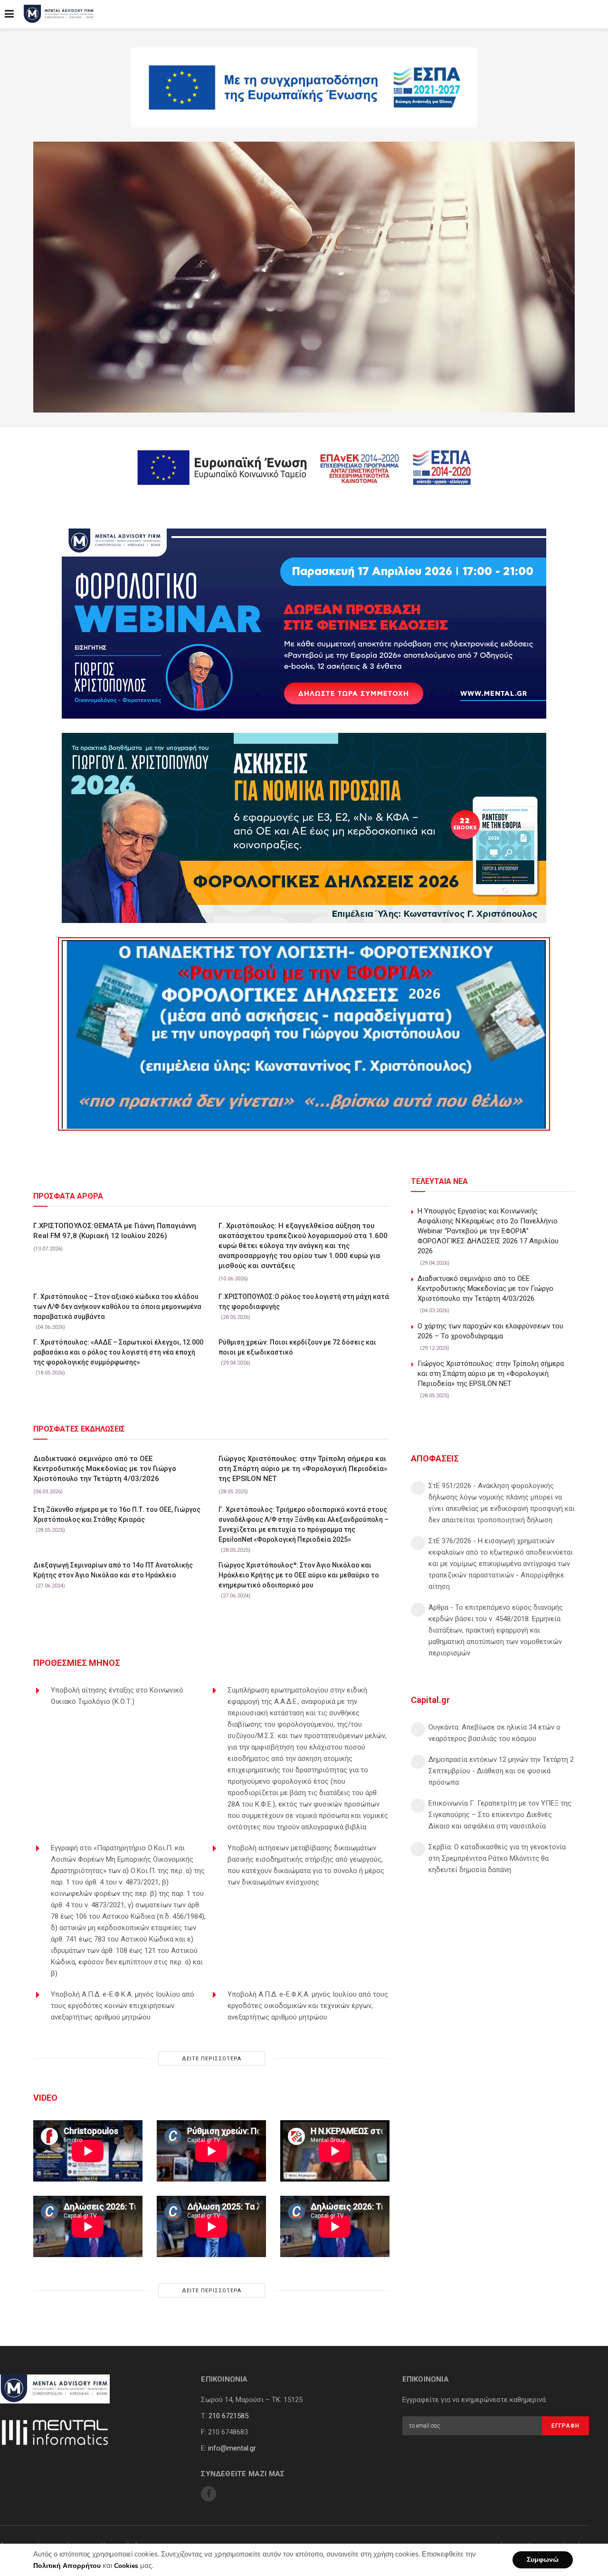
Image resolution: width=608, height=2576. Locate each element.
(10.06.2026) (233, 1279)
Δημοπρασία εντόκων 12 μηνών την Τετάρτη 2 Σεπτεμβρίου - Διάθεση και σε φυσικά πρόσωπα (501, 1771)
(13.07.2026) (48, 1249)
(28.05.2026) (236, 1317)
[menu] (9, 14)
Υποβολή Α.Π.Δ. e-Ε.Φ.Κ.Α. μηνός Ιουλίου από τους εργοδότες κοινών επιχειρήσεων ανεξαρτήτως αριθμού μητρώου (123, 2006)
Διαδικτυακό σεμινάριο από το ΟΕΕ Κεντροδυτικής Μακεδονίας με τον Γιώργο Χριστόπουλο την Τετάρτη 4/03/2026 (105, 1469)
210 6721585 (228, 2416)
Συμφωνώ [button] (543, 2560)
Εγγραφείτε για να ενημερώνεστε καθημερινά (474, 2400)
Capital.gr (430, 1700)
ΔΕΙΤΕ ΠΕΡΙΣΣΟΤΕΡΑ (212, 2059)
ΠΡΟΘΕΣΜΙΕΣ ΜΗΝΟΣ (77, 1663)
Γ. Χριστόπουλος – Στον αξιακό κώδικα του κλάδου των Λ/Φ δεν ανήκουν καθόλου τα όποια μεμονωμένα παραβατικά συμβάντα (117, 1307)
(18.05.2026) (50, 1373)
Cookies (126, 2566)
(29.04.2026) (236, 1363)
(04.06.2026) (50, 1327)
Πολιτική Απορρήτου (67, 2566)
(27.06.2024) (50, 1586)
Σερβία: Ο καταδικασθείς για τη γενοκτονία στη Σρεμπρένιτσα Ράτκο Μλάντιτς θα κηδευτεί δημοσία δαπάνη (497, 1858)
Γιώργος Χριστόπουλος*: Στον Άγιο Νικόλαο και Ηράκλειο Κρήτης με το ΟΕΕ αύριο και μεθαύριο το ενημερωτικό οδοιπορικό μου (299, 1575)
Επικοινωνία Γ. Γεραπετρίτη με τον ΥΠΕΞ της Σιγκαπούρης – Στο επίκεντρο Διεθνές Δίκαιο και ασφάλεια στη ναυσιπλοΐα (500, 1815)
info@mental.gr (232, 2448)
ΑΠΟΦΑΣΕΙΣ (435, 1458)
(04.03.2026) (48, 1492)
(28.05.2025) (233, 1492)
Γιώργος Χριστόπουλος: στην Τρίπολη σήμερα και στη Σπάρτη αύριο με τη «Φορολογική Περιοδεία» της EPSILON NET (303, 1469)
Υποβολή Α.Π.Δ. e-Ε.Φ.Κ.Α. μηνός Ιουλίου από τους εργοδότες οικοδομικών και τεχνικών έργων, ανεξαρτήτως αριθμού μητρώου (308, 2006)
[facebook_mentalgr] (209, 2494)
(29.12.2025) (435, 1348)
